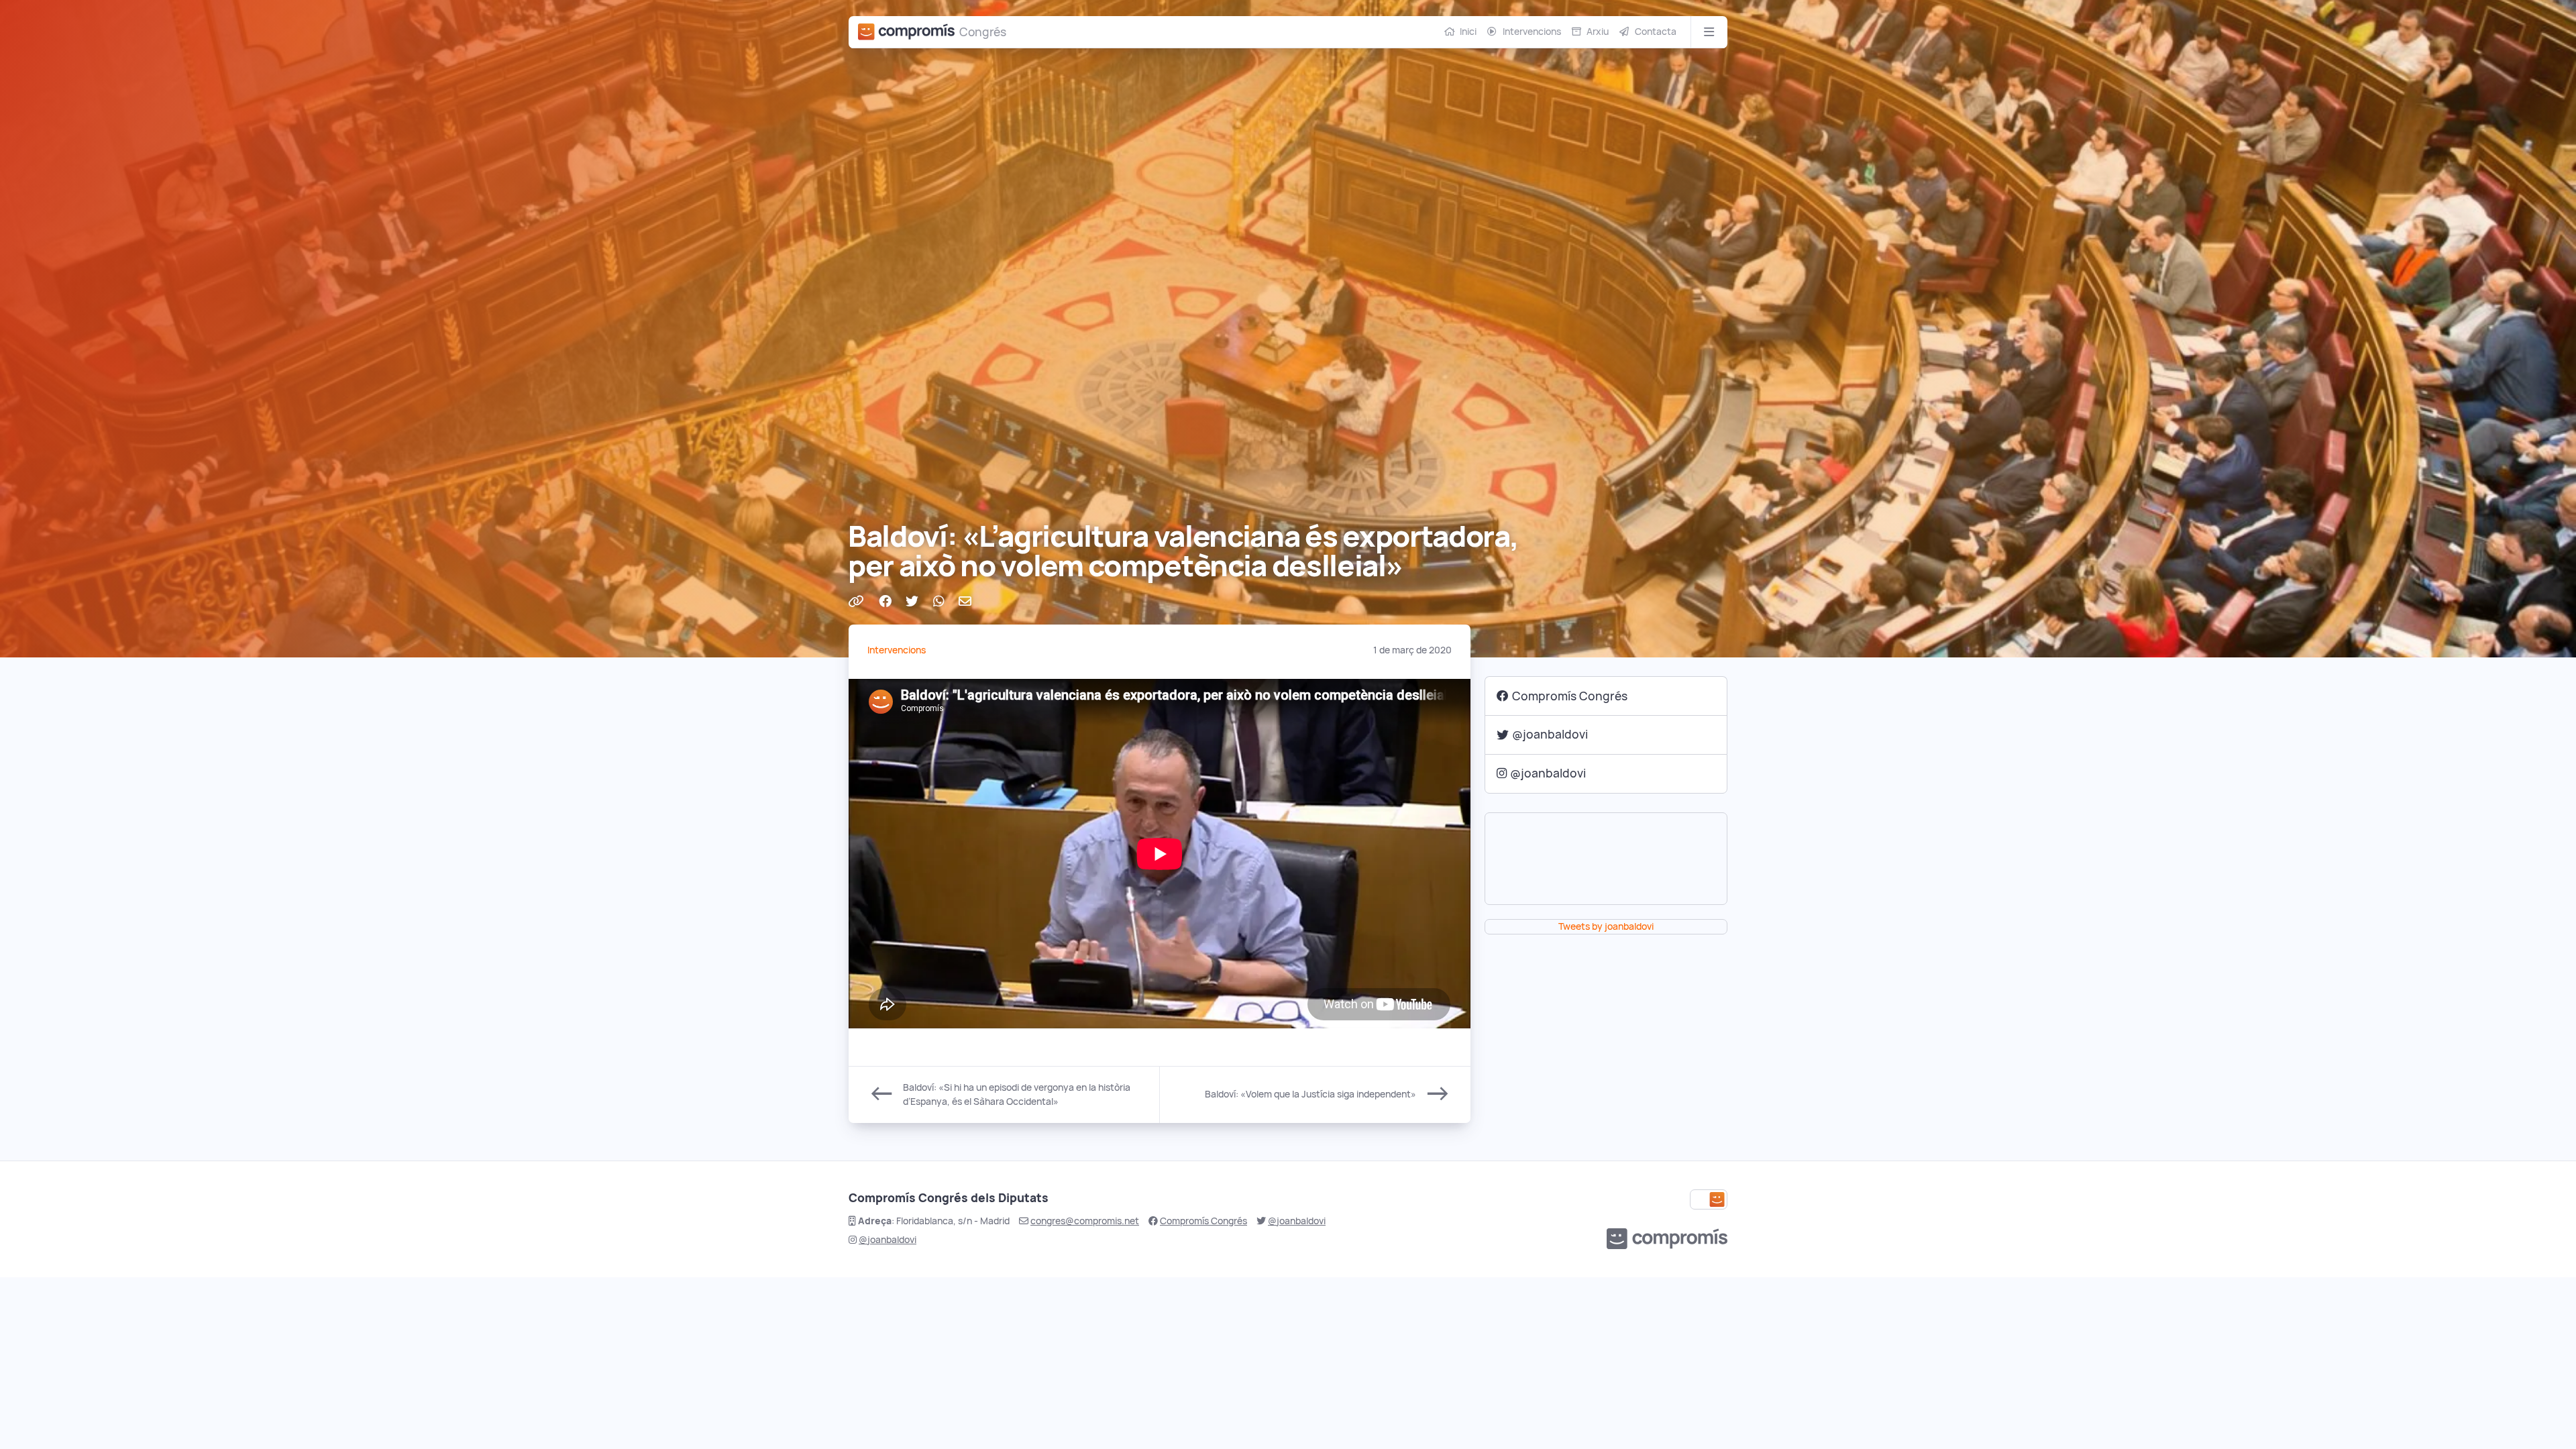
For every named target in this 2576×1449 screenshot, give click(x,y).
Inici (1468, 32)
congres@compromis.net (1085, 1221)
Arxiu (1598, 32)
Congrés (983, 32)
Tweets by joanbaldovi (1606, 926)
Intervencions (1532, 32)
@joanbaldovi (1550, 734)
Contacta (1656, 32)
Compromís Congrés (1570, 696)
